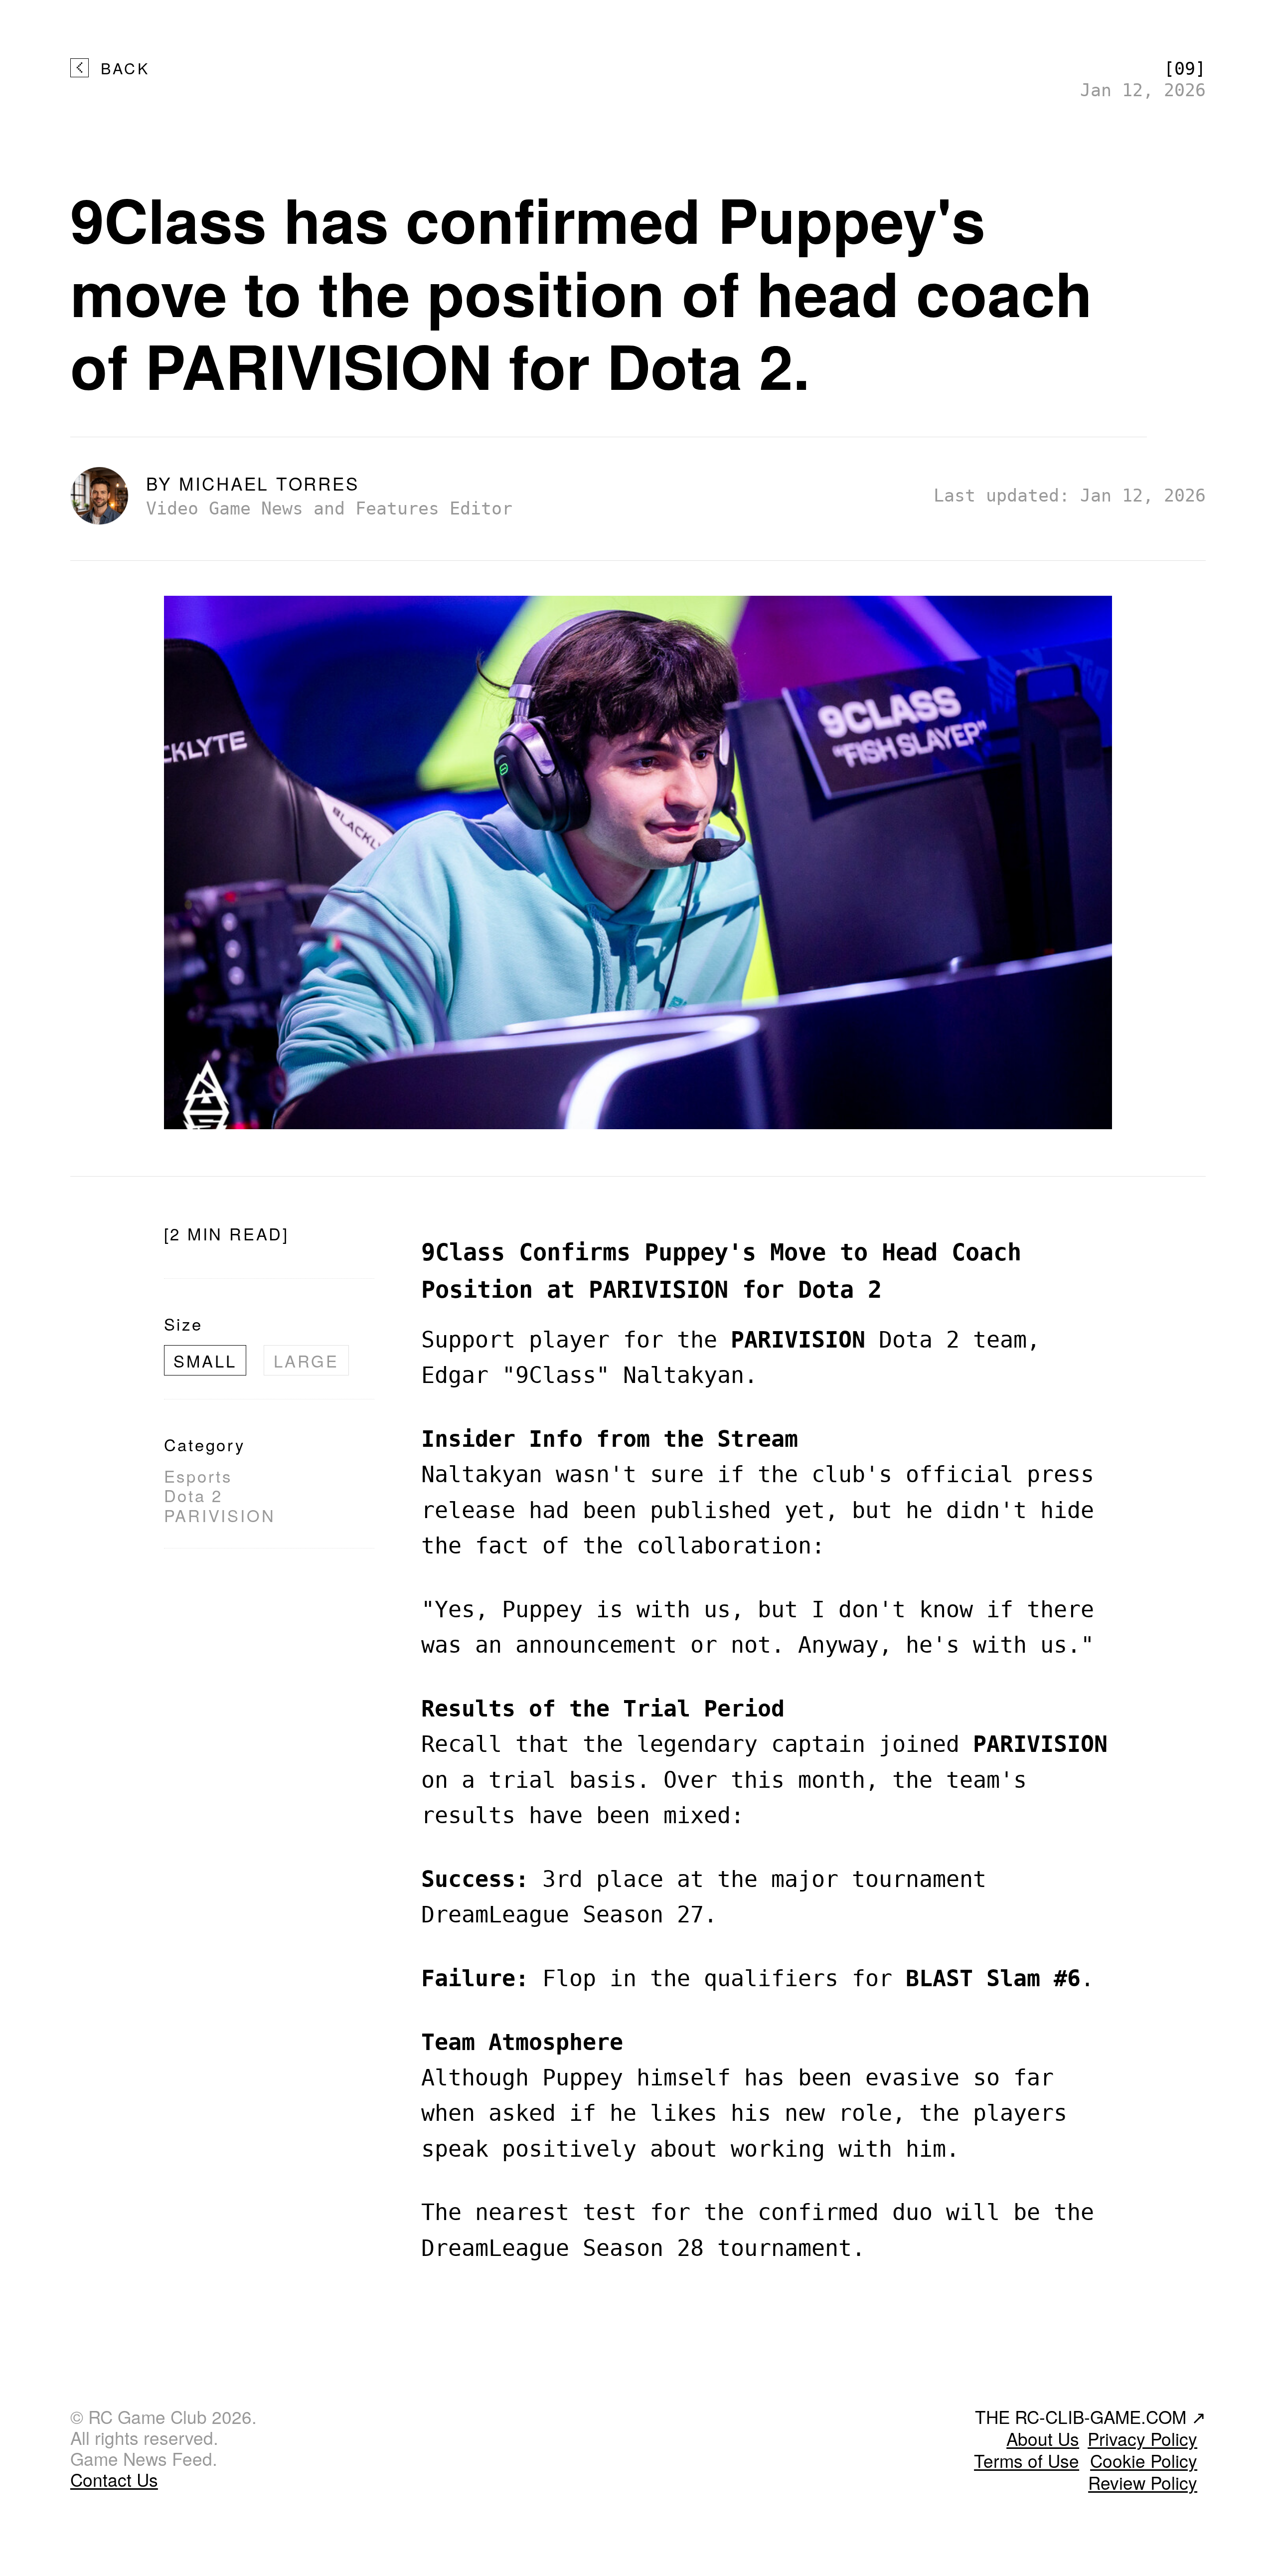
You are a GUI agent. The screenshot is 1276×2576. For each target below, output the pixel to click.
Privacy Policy (1142, 2438)
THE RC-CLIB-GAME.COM (1090, 2416)
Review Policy (1143, 2482)
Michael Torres (269, 483)
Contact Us (114, 2479)
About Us (1043, 2438)
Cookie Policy (1144, 2460)
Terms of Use (1027, 2460)
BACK (125, 68)
